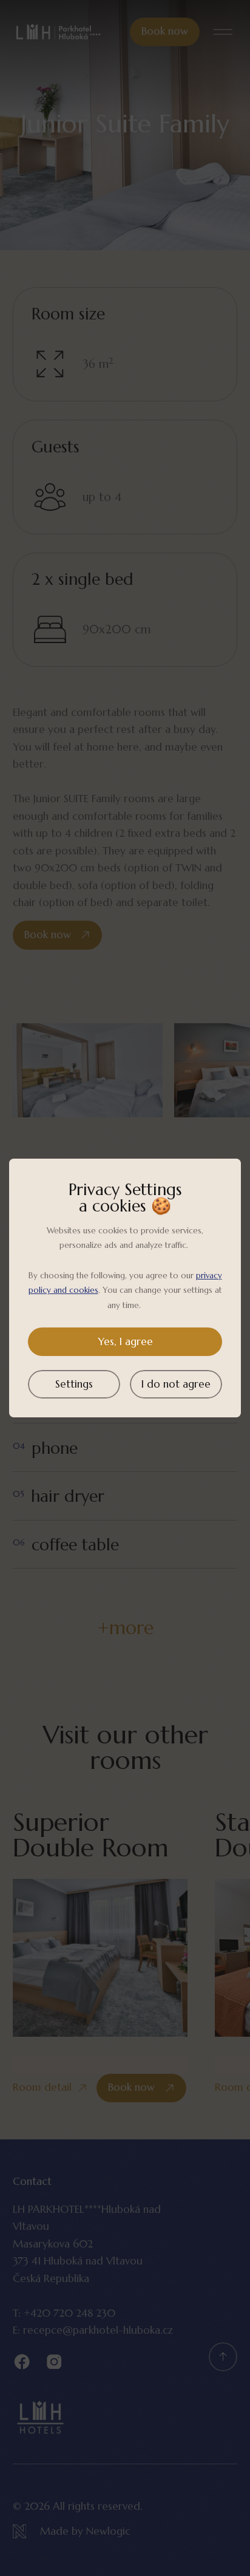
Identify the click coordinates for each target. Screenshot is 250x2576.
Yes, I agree (125, 1341)
